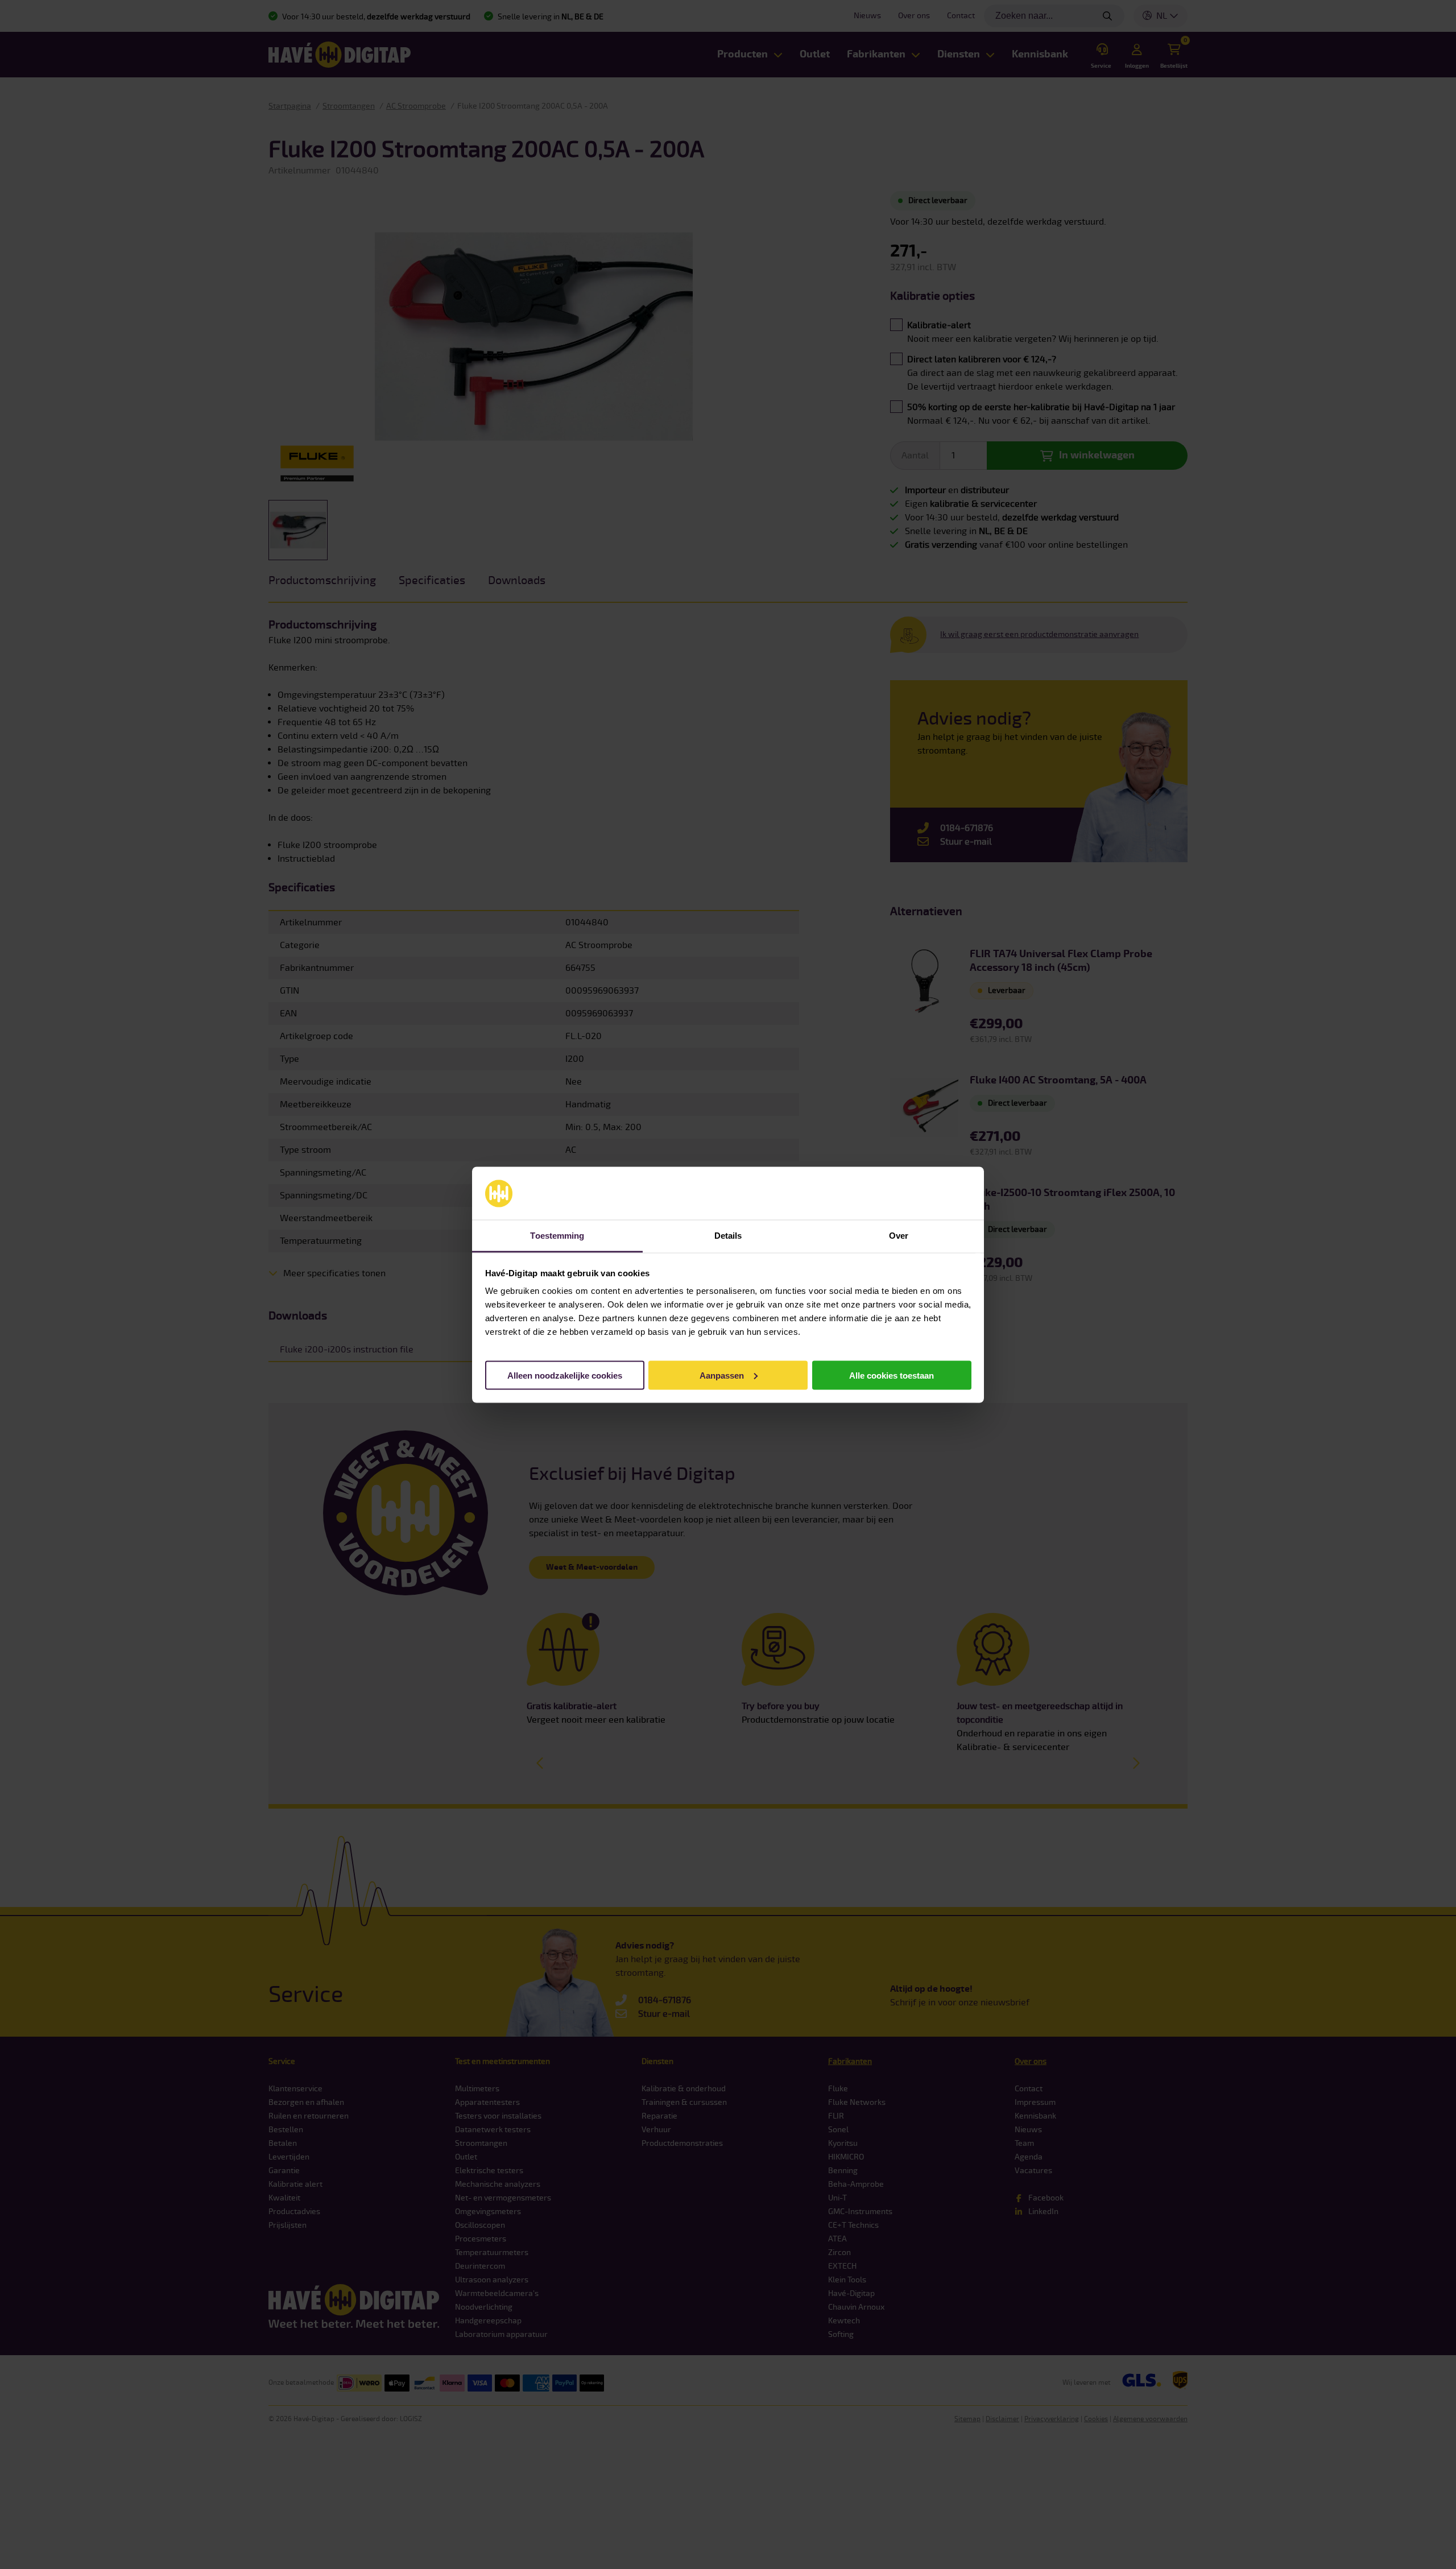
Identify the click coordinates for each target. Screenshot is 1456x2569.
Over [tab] (899, 1235)
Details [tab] (728, 1235)
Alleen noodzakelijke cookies (565, 1375)
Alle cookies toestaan (892, 1375)
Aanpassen (722, 1375)
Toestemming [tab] (557, 1235)
